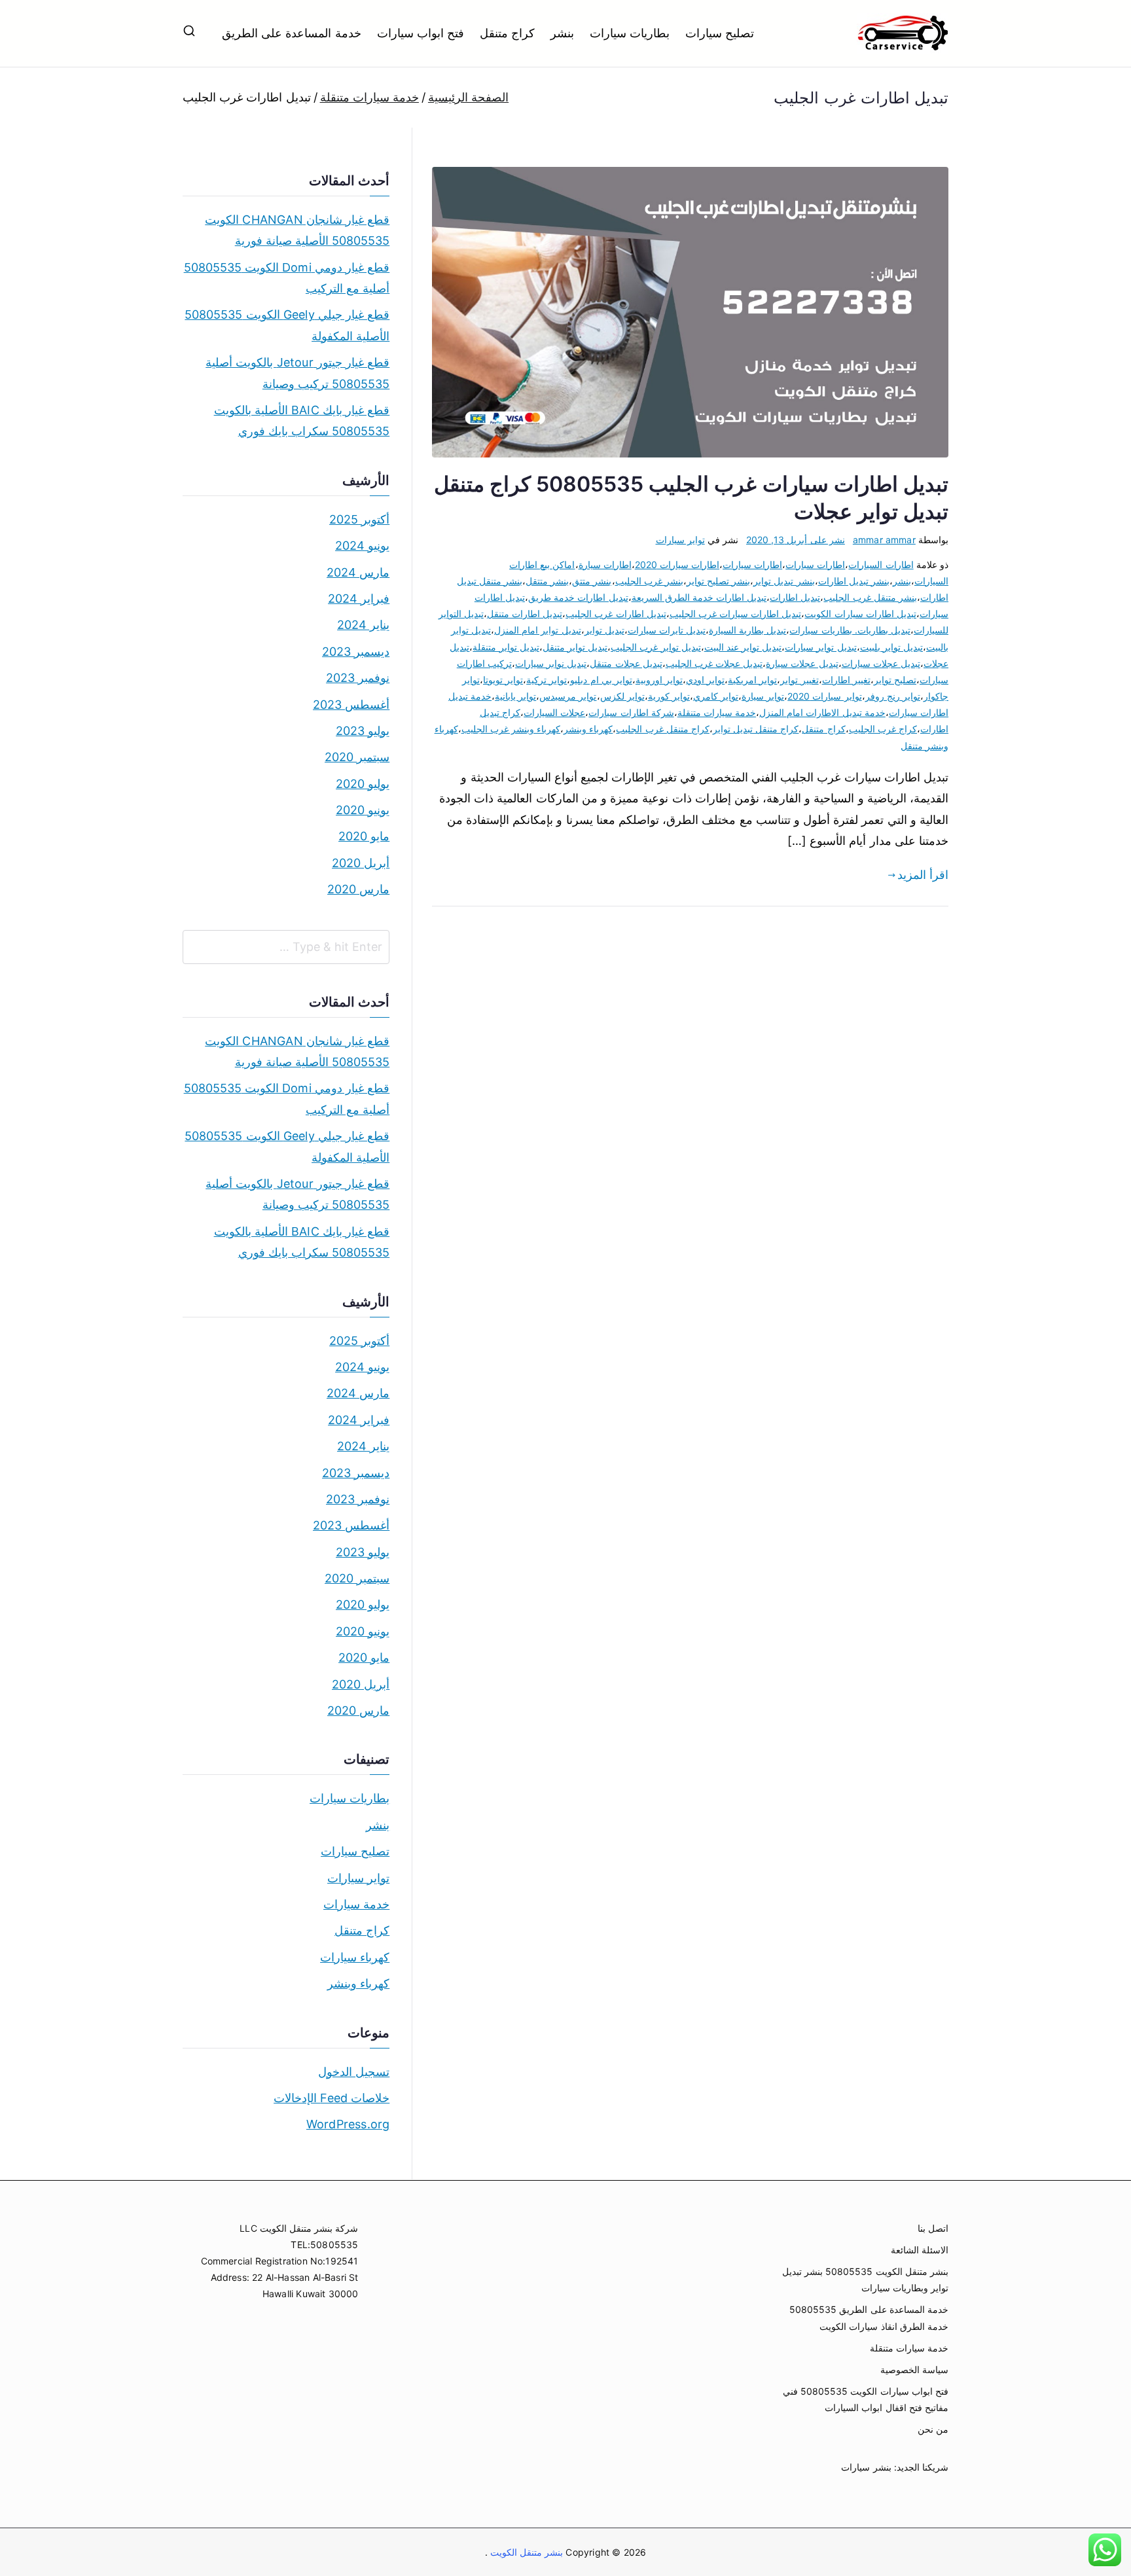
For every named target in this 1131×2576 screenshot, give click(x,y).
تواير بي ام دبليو (601, 680)
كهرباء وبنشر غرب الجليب (511, 729)
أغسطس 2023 (351, 705)
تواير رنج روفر (893, 696)
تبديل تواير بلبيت (891, 647)
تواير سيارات (680, 540)
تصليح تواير (895, 680)
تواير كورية (669, 696)
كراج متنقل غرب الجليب (663, 729)
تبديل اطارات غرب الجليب (616, 614)
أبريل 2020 (361, 863)
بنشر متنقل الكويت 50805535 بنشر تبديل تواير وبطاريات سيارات (865, 2280)
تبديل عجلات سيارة (802, 663)
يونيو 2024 (362, 546)
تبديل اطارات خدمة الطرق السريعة (699, 597)
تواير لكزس (622, 696)
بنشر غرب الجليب (649, 581)
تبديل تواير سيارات (820, 647)
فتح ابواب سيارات (421, 33)
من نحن (933, 2429)
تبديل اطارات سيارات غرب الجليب (736, 614)
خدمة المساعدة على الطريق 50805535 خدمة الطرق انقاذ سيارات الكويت (869, 2317)
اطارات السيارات (881, 564)
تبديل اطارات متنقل (525, 614)
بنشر (562, 33)
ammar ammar (884, 540)
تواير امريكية (752, 680)
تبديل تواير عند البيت (743, 647)
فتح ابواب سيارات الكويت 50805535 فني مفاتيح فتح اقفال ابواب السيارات (866, 2399)
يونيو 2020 (363, 810)
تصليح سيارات (720, 33)
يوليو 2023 (363, 731)
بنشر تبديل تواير (784, 581)
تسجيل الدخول (354, 2072)
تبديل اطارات (795, 597)
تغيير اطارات (846, 680)
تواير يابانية (515, 696)
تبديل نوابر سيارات (551, 663)
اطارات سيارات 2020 (677, 564)
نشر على (796, 540)
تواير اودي (705, 680)
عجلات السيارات (554, 712)
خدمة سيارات (356, 1904)
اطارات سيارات (752, 564)
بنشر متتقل (547, 581)
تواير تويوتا (503, 680)
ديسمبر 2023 (356, 652)
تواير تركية (547, 680)
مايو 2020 (364, 836)
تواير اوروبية (659, 680)
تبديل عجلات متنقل (626, 663)
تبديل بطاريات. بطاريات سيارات (850, 630)
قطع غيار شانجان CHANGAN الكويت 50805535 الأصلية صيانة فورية (297, 230)
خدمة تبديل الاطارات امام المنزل (822, 712)
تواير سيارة (763, 696)
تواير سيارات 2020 (824, 696)
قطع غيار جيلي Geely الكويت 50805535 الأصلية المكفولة (287, 325)
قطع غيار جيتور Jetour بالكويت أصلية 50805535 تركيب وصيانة (297, 373)
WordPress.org (348, 2124)
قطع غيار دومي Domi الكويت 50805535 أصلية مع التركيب (287, 278)
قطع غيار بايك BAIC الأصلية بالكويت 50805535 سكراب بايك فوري (302, 420)
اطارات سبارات (815, 564)
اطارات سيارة (605, 564)
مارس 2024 (358, 572)
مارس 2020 (358, 889)
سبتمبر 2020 (357, 757)
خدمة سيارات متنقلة (717, 712)
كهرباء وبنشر (588, 729)
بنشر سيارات (866, 2467)
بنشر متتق (592, 581)
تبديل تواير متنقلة (506, 647)
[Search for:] (286, 947)
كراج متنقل (507, 33)
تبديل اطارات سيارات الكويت (860, 614)
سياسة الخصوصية (914, 2370)
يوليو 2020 (363, 784)
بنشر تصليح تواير (718, 581)
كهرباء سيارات (355, 1957)
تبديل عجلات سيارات (881, 663)
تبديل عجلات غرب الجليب (714, 663)
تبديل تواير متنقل (575, 647)
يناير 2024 (363, 625)
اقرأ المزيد (923, 875)
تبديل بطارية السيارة (747, 630)
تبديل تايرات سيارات (667, 630)
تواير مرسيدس (568, 696)
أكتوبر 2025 (359, 519)
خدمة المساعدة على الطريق (292, 33)
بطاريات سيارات (630, 33)
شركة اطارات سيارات (631, 712)
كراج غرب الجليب (883, 729)
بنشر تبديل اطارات (854, 581)
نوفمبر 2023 (358, 678)
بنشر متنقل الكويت (526, 2552)
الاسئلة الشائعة (920, 2250)
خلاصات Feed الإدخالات (332, 2098)
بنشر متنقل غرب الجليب (870, 597)
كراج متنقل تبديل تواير (756, 729)
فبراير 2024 (359, 599)
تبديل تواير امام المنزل (538, 630)
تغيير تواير (799, 680)
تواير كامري (716, 696)
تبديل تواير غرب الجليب (656, 647)
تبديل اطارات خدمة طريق (578, 597)
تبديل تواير (604, 630)
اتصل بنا (933, 2228)
